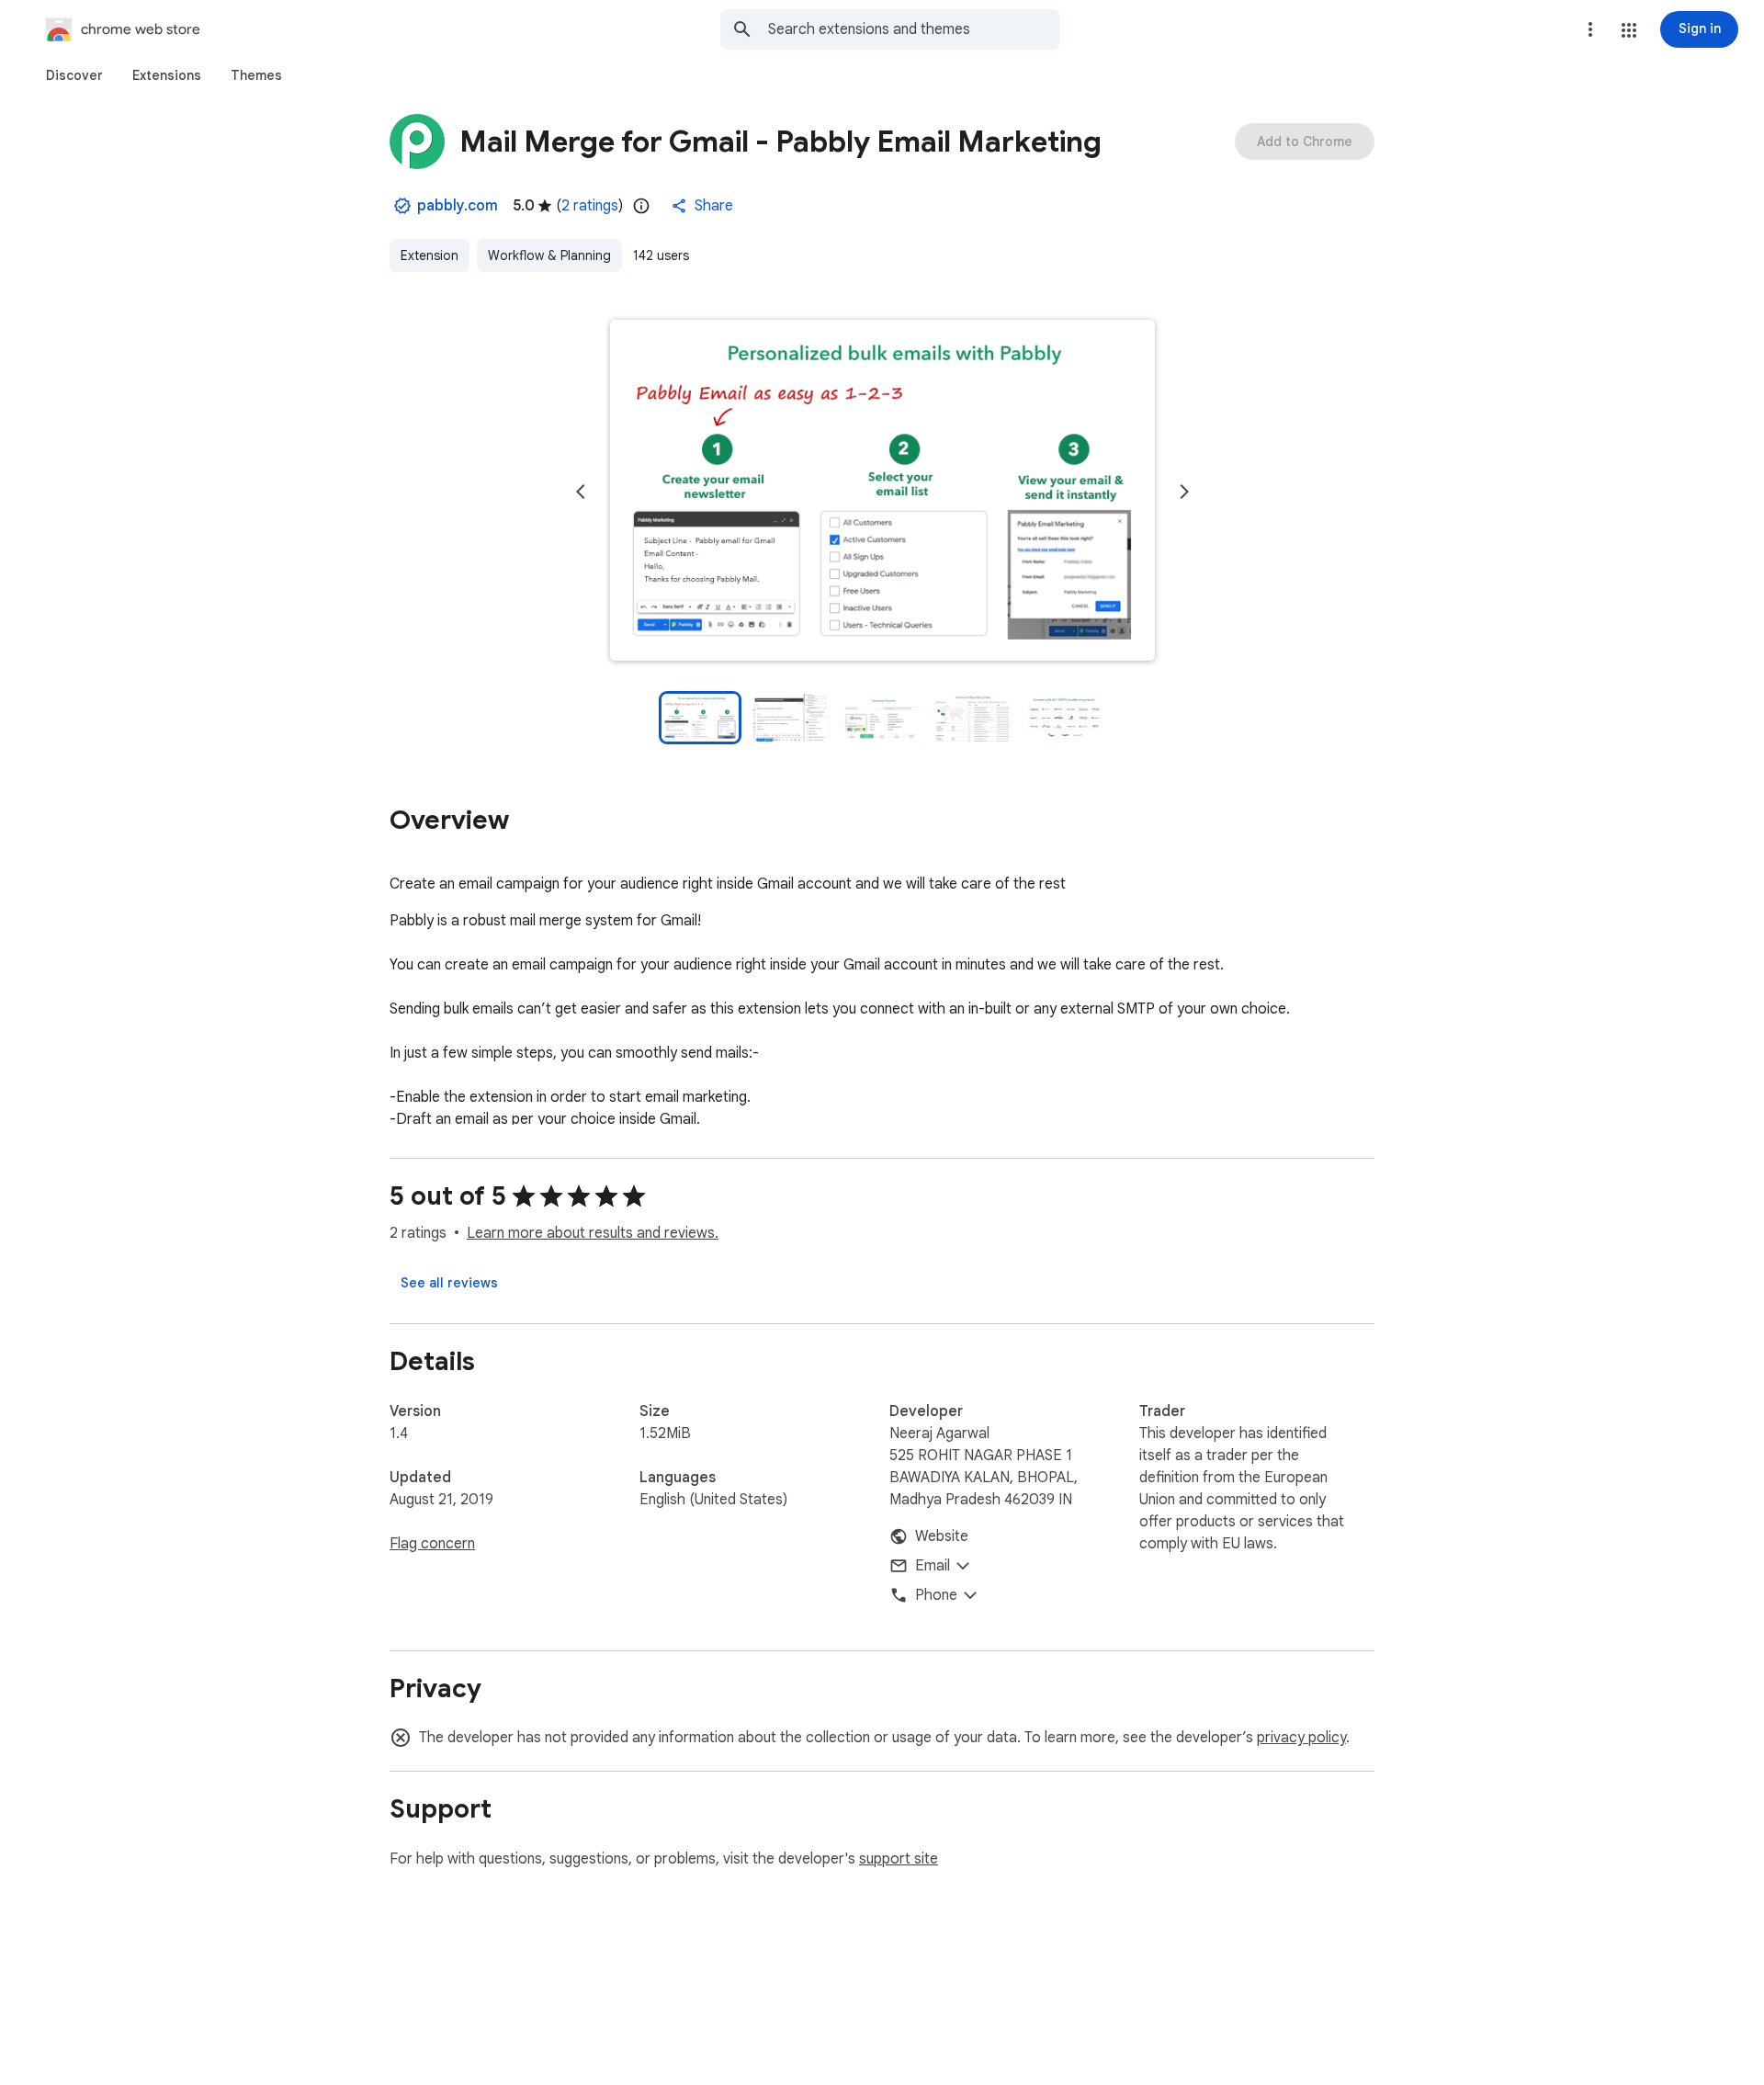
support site (899, 1859)
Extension (430, 255)
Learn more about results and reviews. (593, 1233)
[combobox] (914, 29)
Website (942, 1536)
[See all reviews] (449, 1283)
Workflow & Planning (549, 255)
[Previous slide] (581, 492)
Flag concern (432, 1544)
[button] (1629, 30)
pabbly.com (458, 206)
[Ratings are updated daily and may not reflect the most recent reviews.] (641, 206)
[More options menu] (1590, 29)
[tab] (74, 75)
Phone (936, 1595)
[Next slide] (1184, 492)
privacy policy (1301, 1738)
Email (933, 1566)
